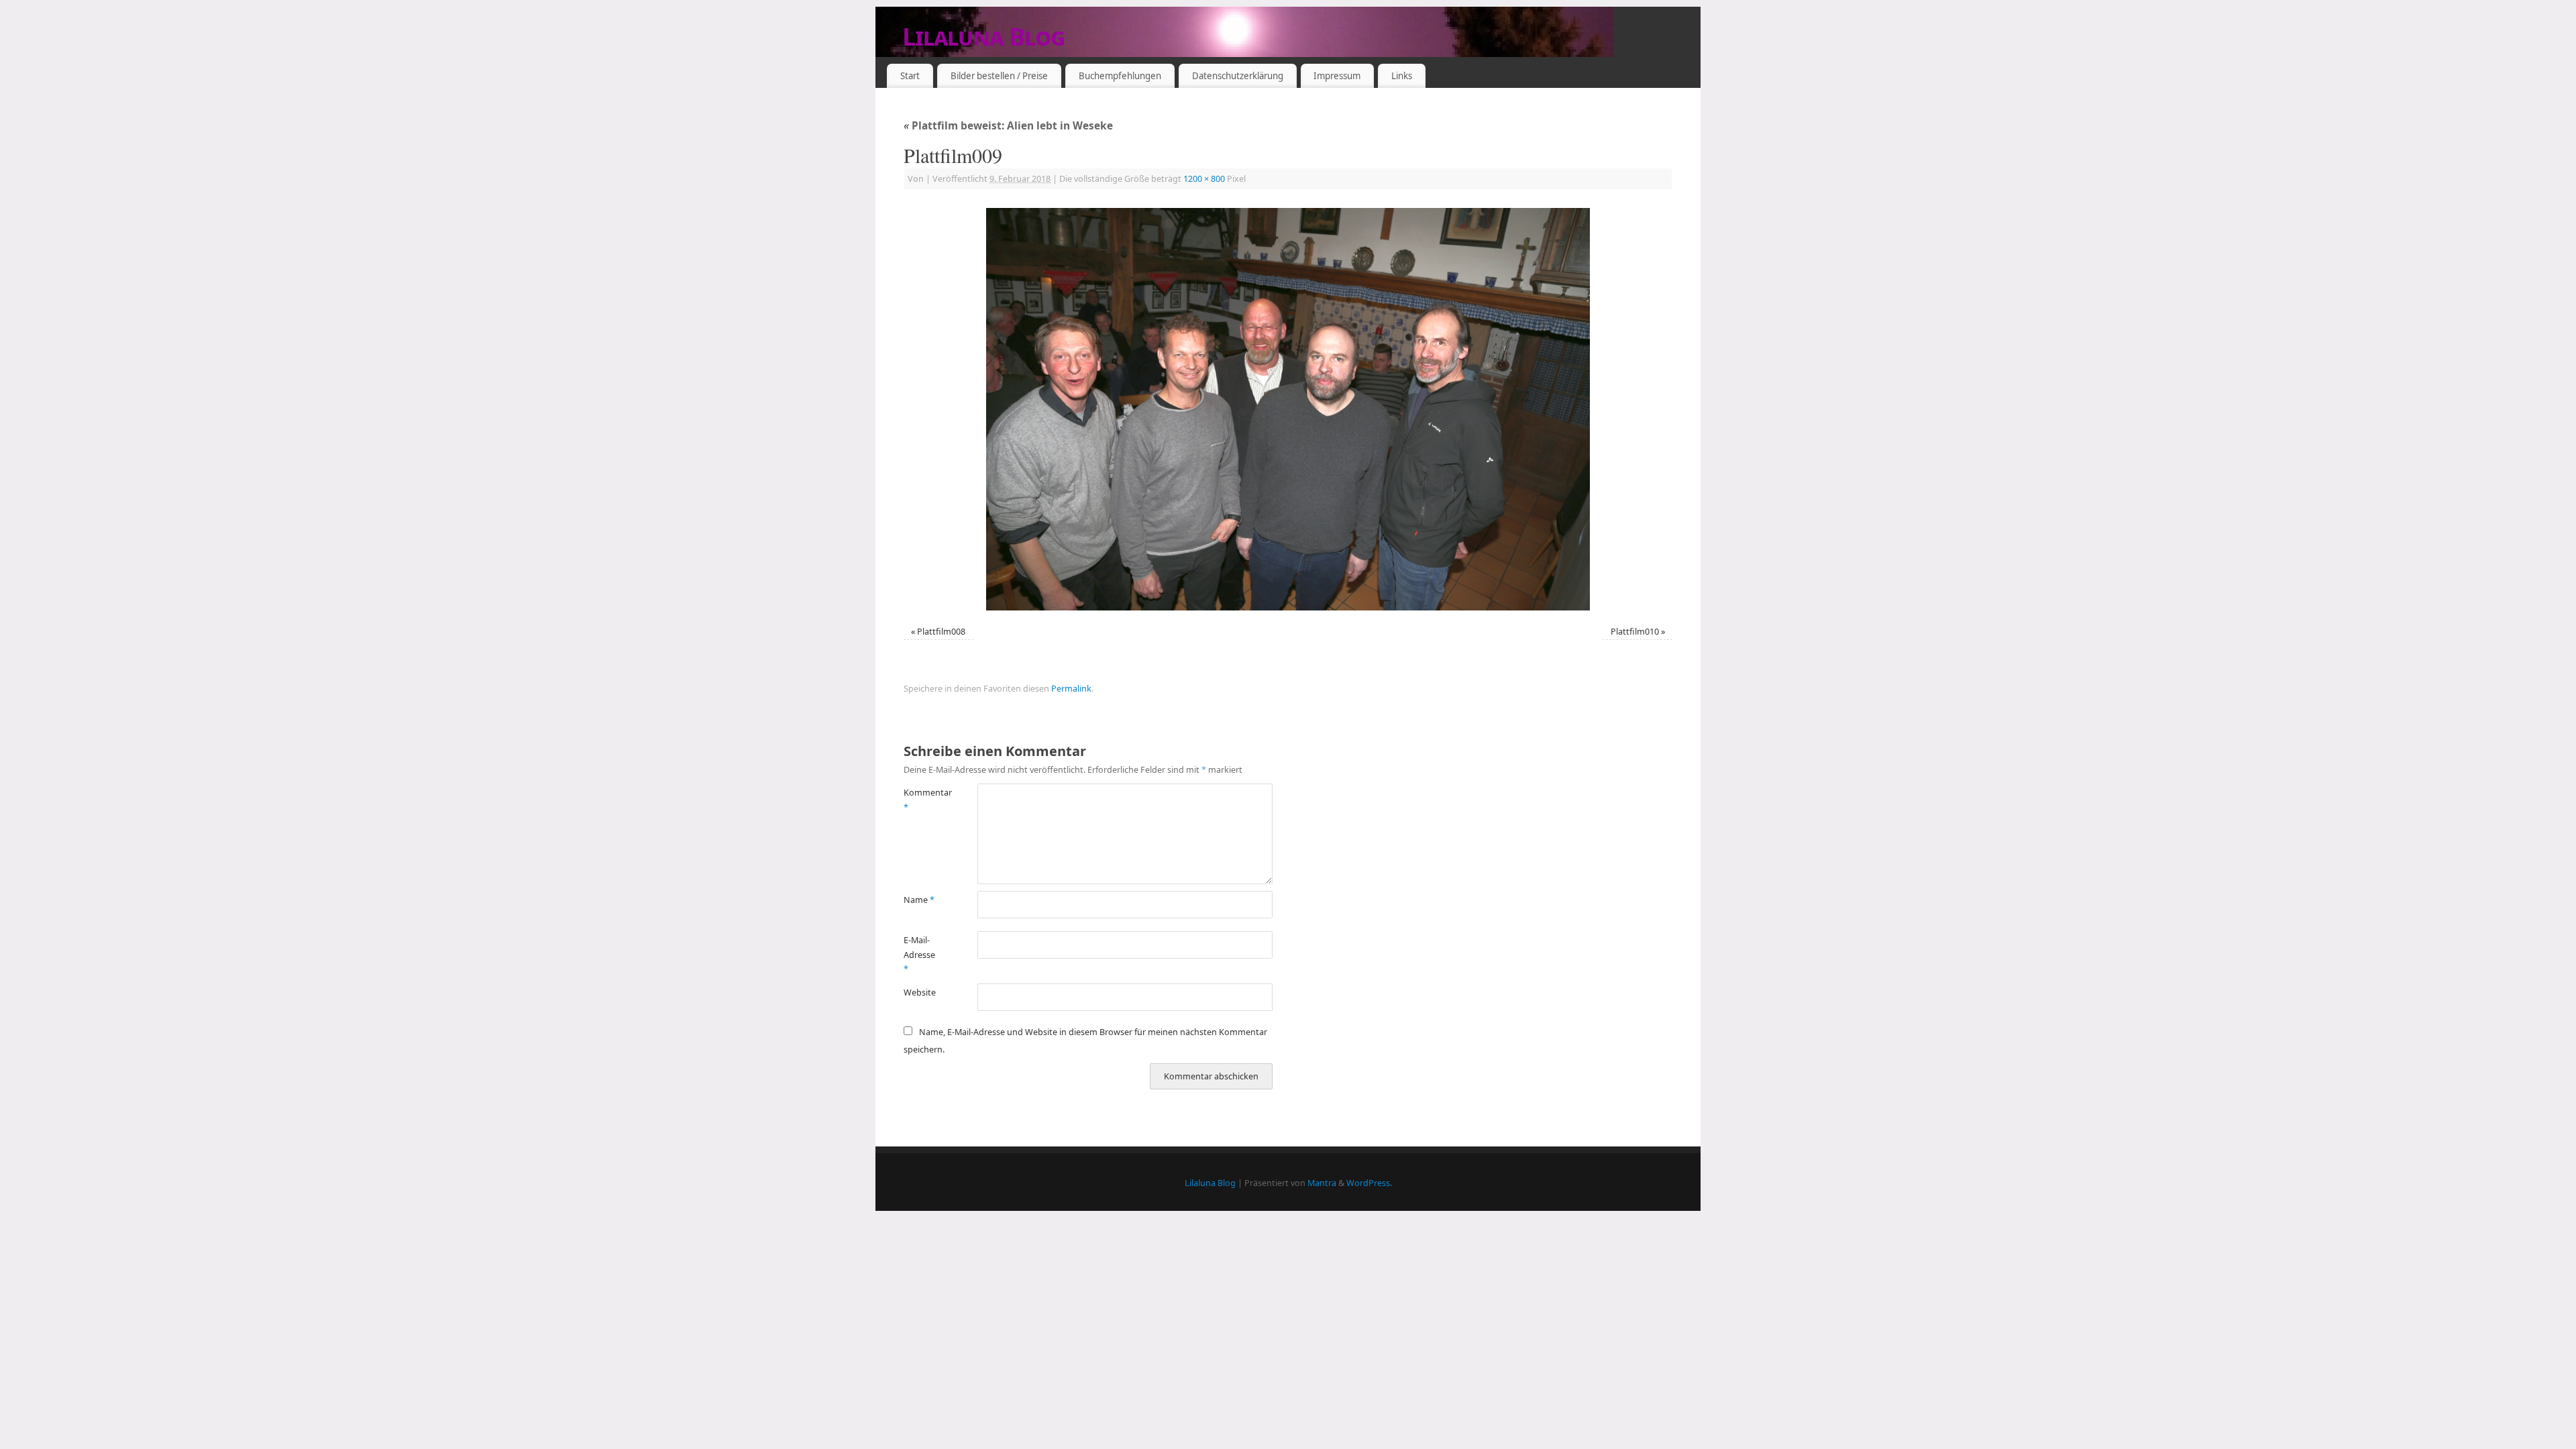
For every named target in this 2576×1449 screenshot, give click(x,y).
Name (919, 900)
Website (920, 992)
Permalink (1071, 689)
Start (910, 76)
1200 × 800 (1204, 179)
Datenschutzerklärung (1238, 76)
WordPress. (1369, 1183)
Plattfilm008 (941, 632)
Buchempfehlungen (1120, 76)
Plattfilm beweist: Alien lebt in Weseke (1008, 126)
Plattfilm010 (1635, 632)
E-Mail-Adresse (919, 955)
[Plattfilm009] (1288, 409)
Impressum (1337, 76)
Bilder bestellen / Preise (999, 76)
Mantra (1322, 1183)
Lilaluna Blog (984, 37)
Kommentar (922, 800)
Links (1402, 76)
